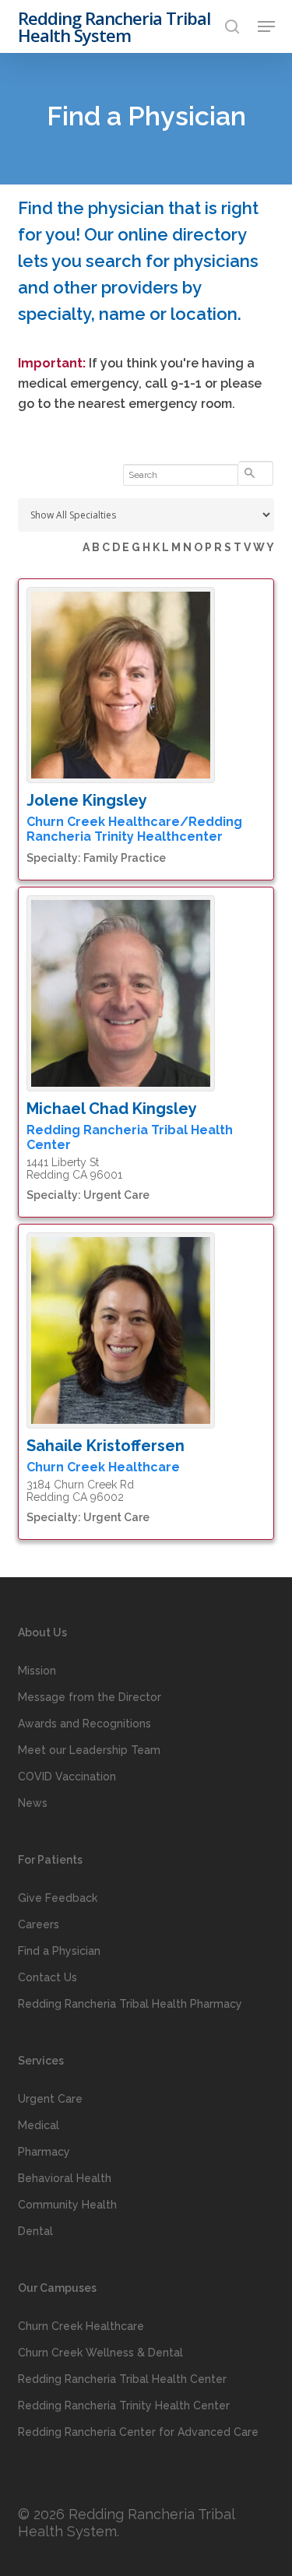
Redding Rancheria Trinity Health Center (124, 2406)
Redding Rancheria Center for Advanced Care (138, 2432)
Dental (35, 2231)
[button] (266, 26)
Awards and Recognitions (84, 1724)
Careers (39, 1924)
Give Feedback (58, 1898)
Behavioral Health (65, 2178)
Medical (39, 2125)
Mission (37, 1671)
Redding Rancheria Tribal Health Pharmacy (130, 2004)
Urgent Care (50, 2099)
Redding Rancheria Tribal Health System (114, 26)
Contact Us (47, 1977)
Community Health (67, 2205)
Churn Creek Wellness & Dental (100, 2353)
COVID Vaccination (67, 1776)
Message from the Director (90, 1697)
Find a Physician (59, 1951)
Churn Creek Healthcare (81, 2326)
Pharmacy (44, 2152)
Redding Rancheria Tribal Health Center (122, 2379)
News (33, 1803)
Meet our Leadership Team (89, 1750)
